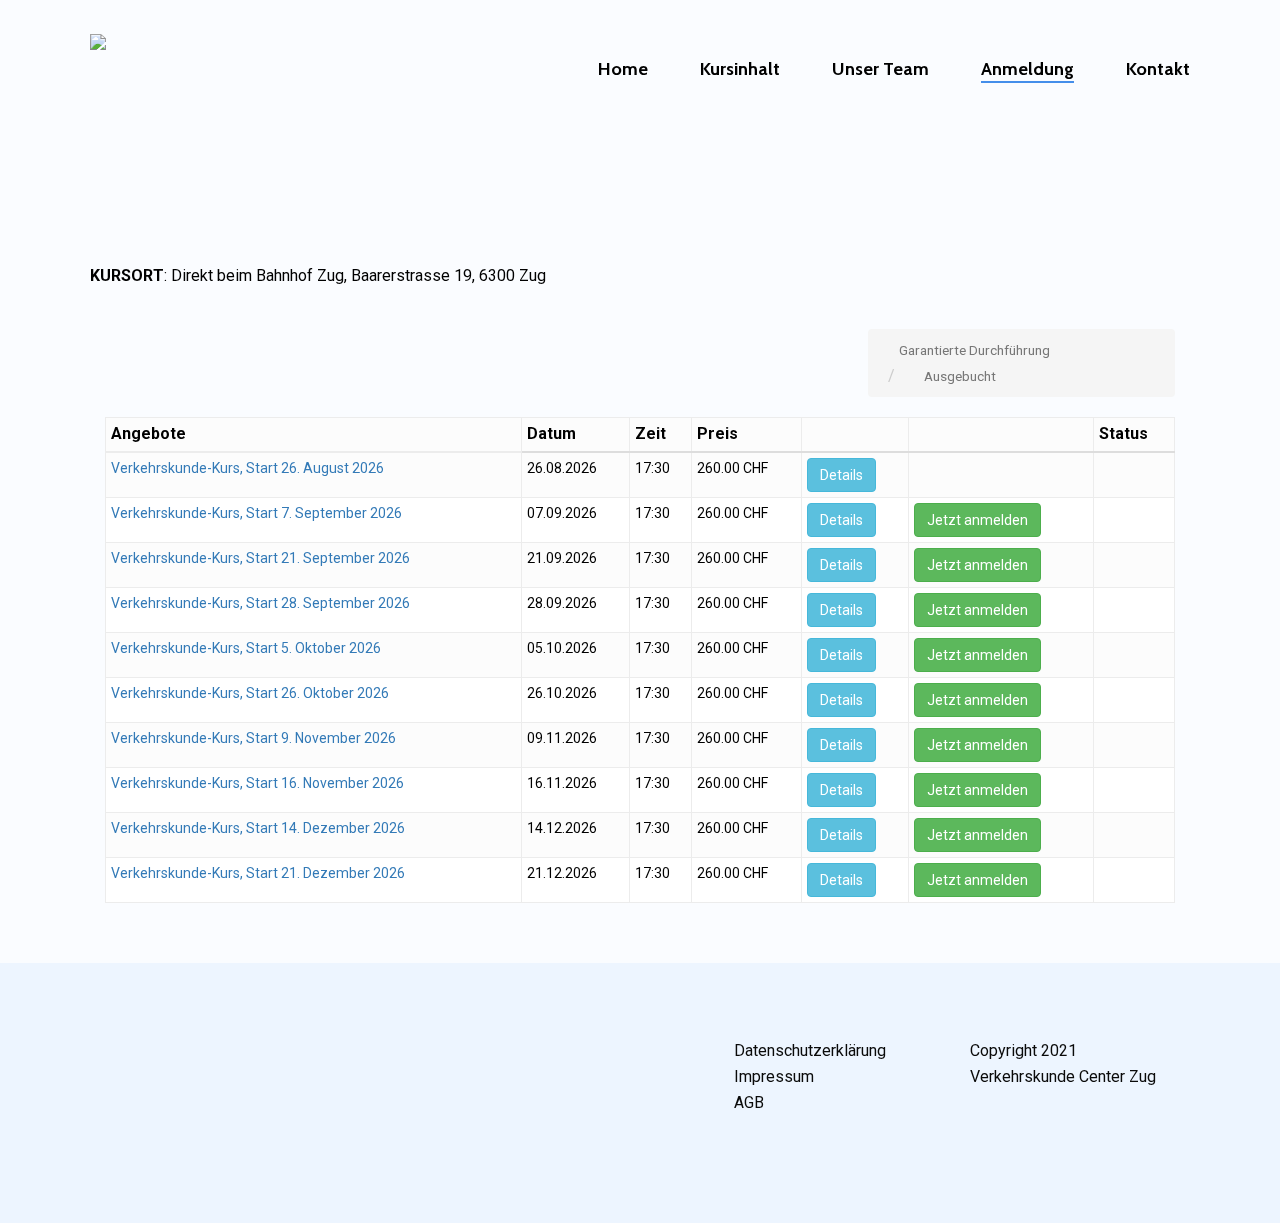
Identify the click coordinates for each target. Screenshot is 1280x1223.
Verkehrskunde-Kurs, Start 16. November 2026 (257, 783)
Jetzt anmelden (977, 520)
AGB (749, 1102)
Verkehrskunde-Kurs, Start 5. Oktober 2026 (246, 648)
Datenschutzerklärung (810, 1050)
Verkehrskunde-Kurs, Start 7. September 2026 (256, 513)
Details (841, 475)
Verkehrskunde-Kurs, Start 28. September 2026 (260, 603)
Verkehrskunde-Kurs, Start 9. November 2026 (253, 738)
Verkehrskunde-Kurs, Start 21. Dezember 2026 (258, 873)
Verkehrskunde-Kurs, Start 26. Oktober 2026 (250, 693)
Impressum (774, 1076)
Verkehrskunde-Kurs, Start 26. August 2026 (247, 468)
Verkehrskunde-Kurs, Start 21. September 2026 (260, 558)
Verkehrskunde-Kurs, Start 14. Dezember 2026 (258, 828)
